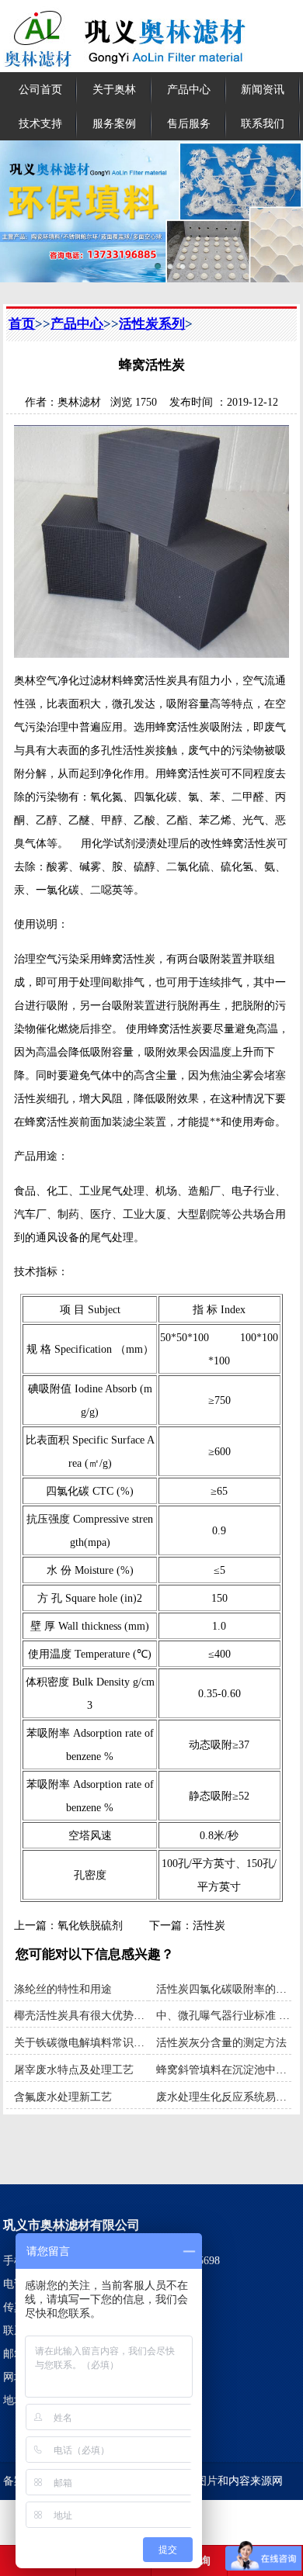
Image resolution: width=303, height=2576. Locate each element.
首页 (22, 324)
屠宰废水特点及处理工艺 (74, 2069)
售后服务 (189, 123)
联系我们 (263, 123)
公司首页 (40, 89)
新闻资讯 (263, 89)
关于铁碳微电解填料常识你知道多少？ (106, 2042)
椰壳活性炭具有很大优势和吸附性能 (101, 2015)
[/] (151, 211)
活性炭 (209, 1925)
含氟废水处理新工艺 (63, 2097)
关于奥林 (114, 89)
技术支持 (40, 123)
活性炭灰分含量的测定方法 (221, 2042)
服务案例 (114, 123)
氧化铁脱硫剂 (90, 1925)
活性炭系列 (152, 324)
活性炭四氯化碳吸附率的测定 (227, 1989)
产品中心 (189, 89)
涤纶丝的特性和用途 (63, 1989)
